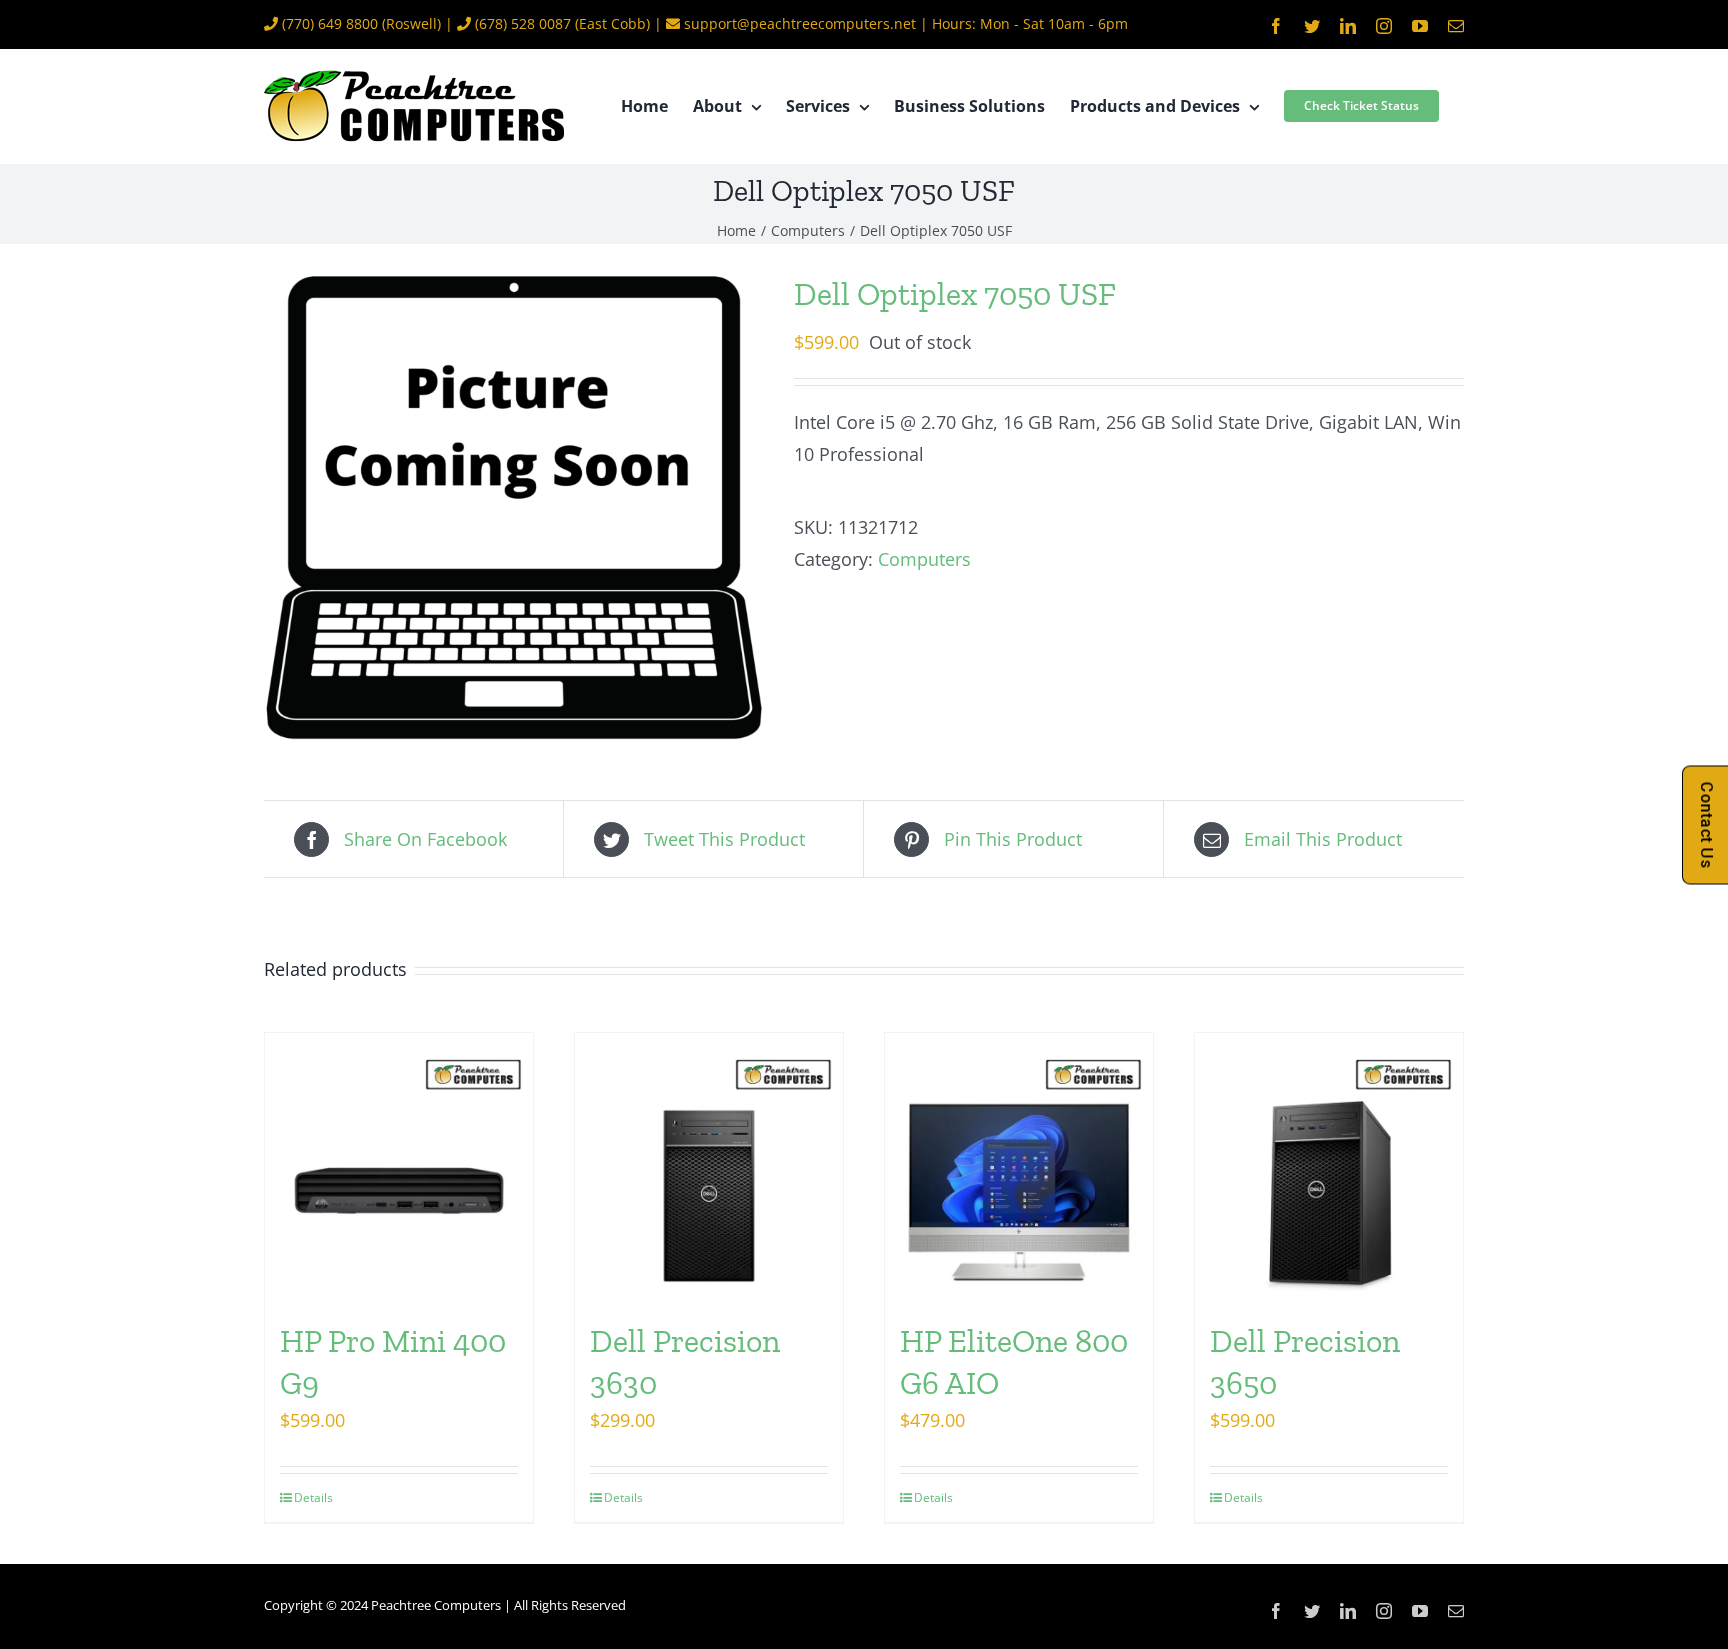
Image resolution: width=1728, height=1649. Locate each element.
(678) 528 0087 (523, 23)
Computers (924, 559)
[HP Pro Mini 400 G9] (399, 1167)
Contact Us (1706, 824)
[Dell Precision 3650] (1329, 1167)
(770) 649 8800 (330, 23)
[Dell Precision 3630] (709, 1167)
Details (313, 1497)
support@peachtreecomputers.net (800, 23)
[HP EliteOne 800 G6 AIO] (1019, 1167)
